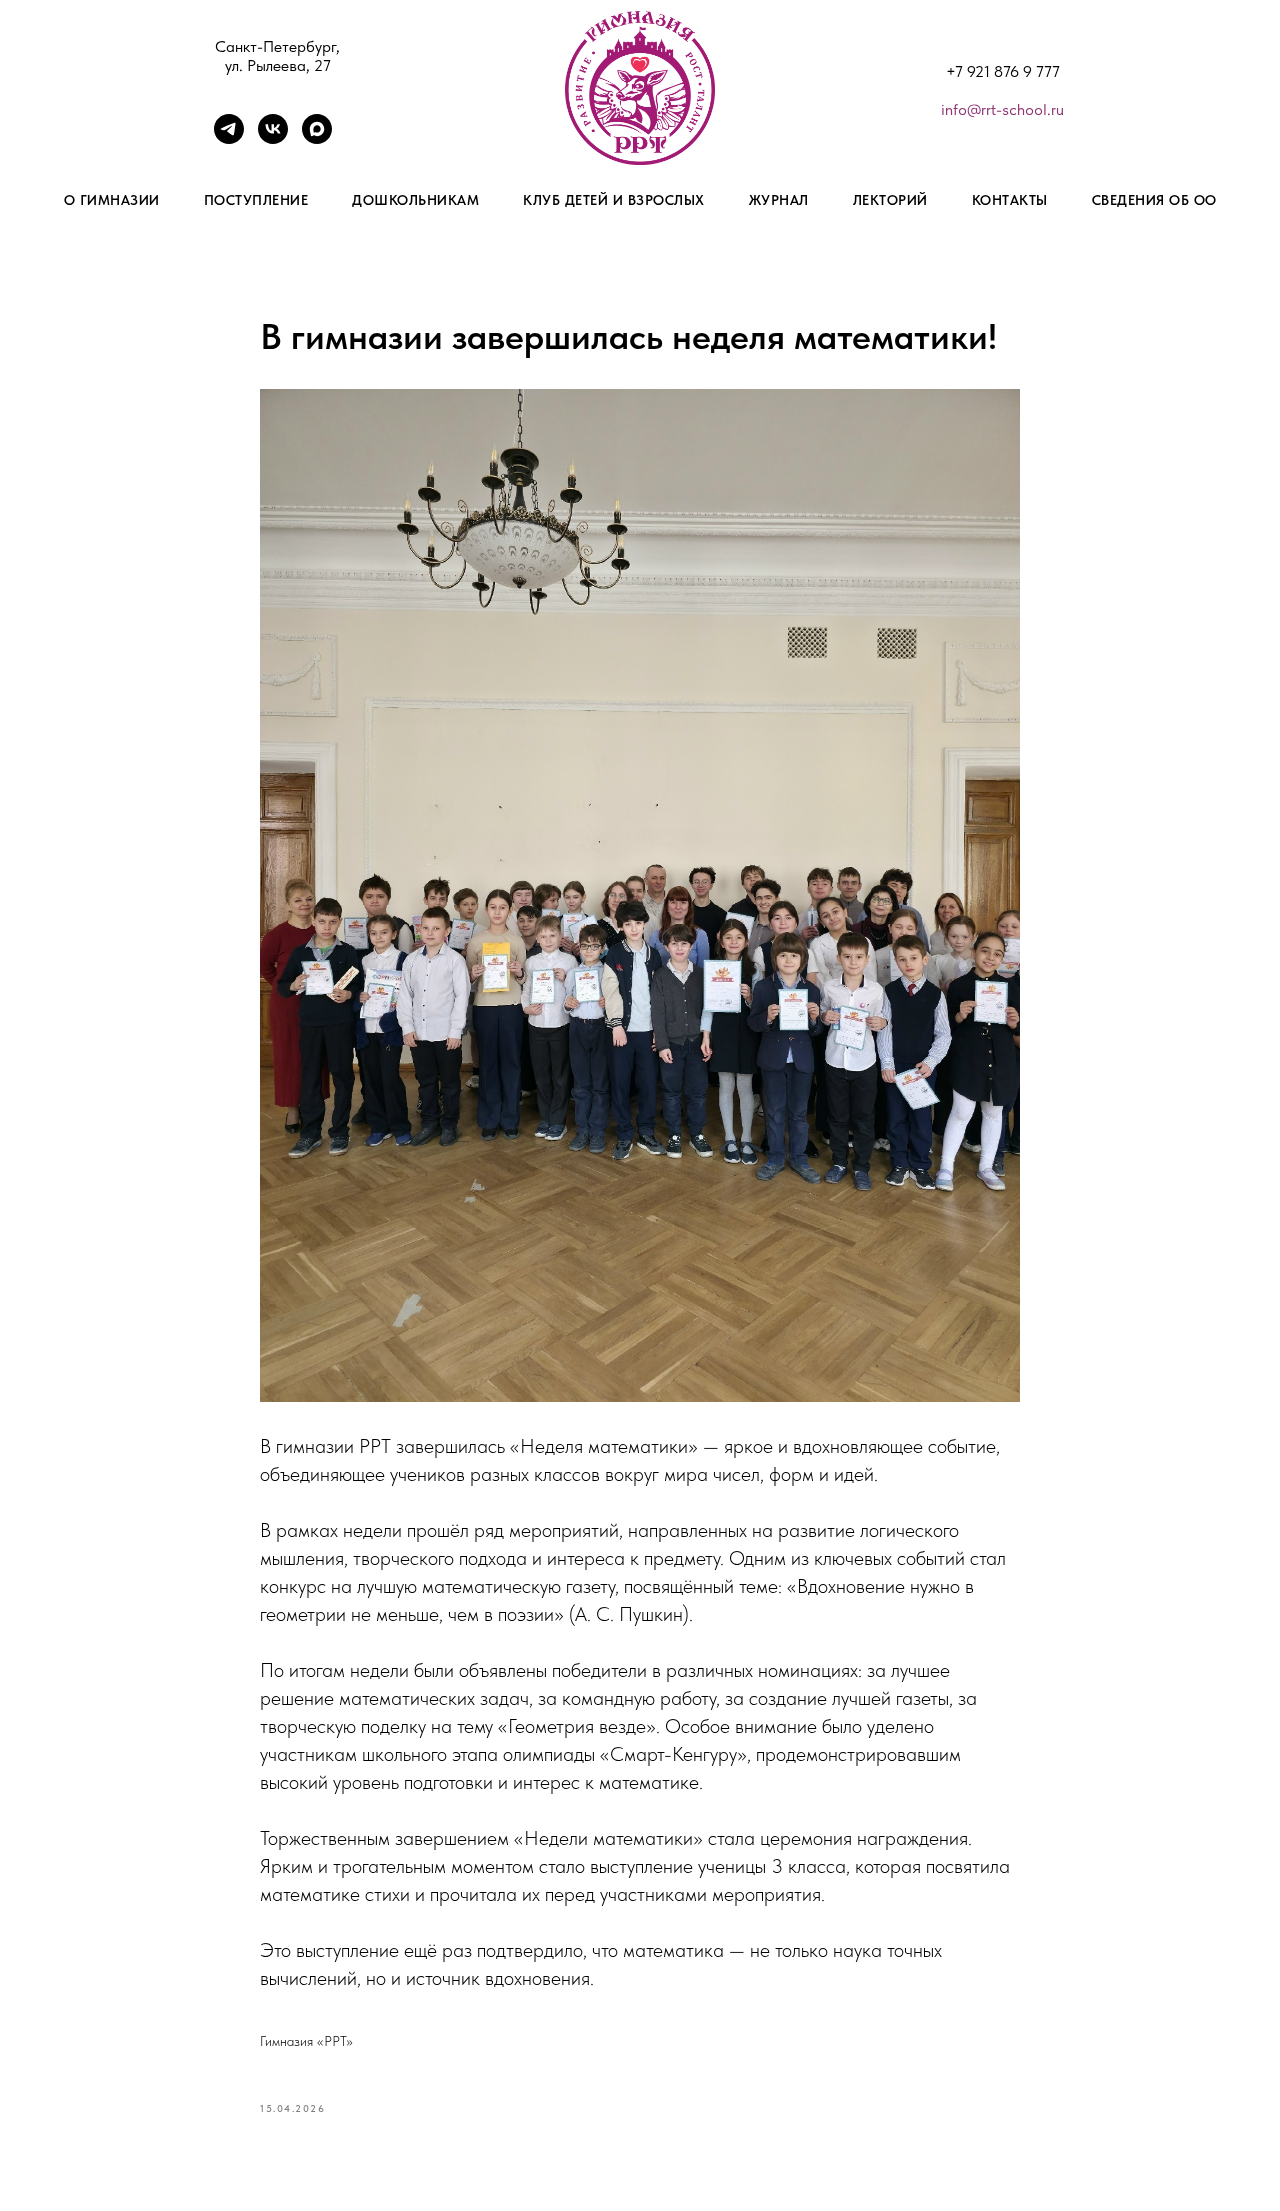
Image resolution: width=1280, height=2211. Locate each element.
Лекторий (890, 200)
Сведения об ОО (1154, 200)
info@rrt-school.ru (1002, 109)
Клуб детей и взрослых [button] (614, 200)
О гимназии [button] (112, 200)
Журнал (779, 200)
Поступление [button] (256, 200)
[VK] (273, 138)
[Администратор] (229, 138)
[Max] (317, 138)
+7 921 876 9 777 (1003, 71)
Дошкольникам (415, 200)
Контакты (1010, 200)
